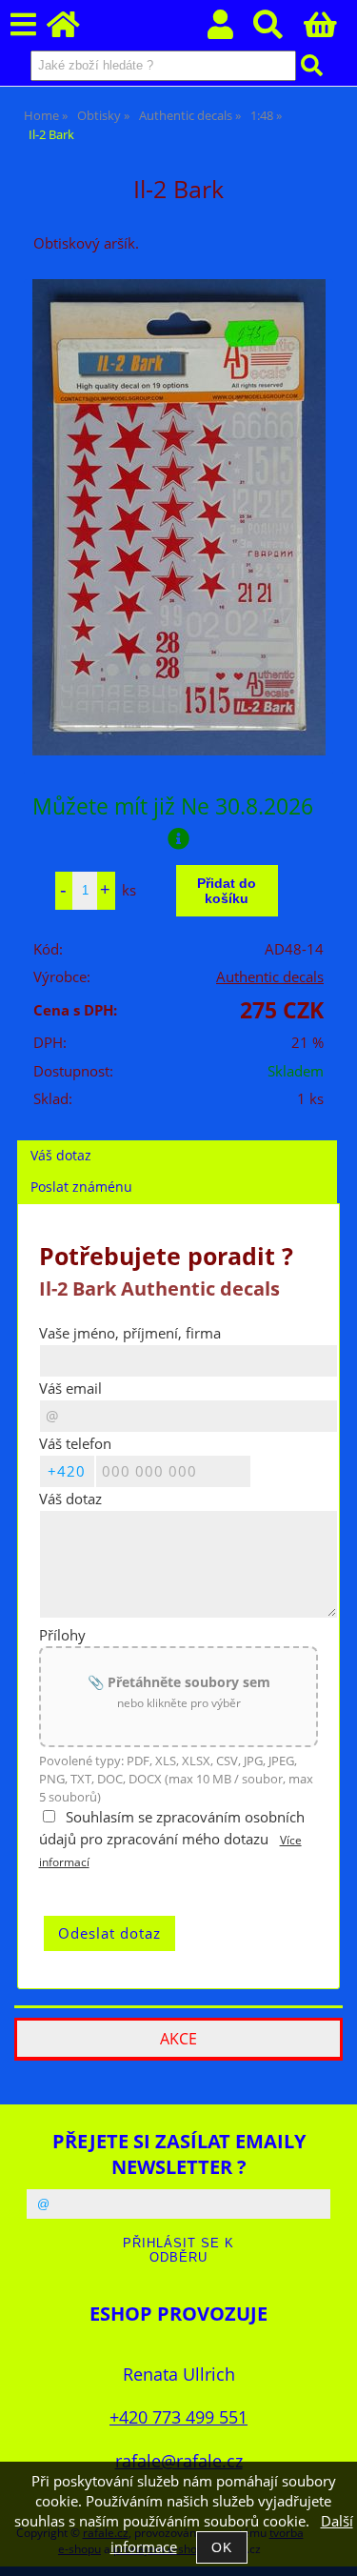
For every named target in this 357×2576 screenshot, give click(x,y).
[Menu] (23, 25)
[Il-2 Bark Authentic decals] (179, 517)
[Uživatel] (231, 30)
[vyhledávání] (278, 30)
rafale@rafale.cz (179, 2460)
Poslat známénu (81, 1187)
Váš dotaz (61, 1155)
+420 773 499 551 (178, 2416)
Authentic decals (270, 977)
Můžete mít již (173, 806)
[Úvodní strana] (74, 30)
